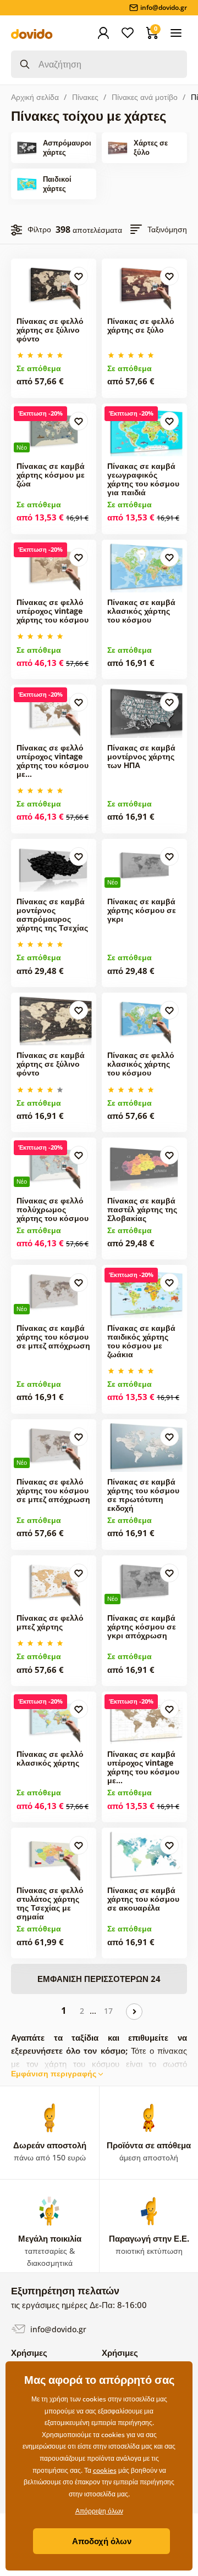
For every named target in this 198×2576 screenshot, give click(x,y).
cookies (105, 2470)
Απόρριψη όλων (99, 2511)
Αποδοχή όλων (102, 2541)
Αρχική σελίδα (35, 97)
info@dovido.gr (57, 2329)
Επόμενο (134, 2012)
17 (108, 2011)
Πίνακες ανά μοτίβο (145, 97)
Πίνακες (85, 97)
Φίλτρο (39, 229)
